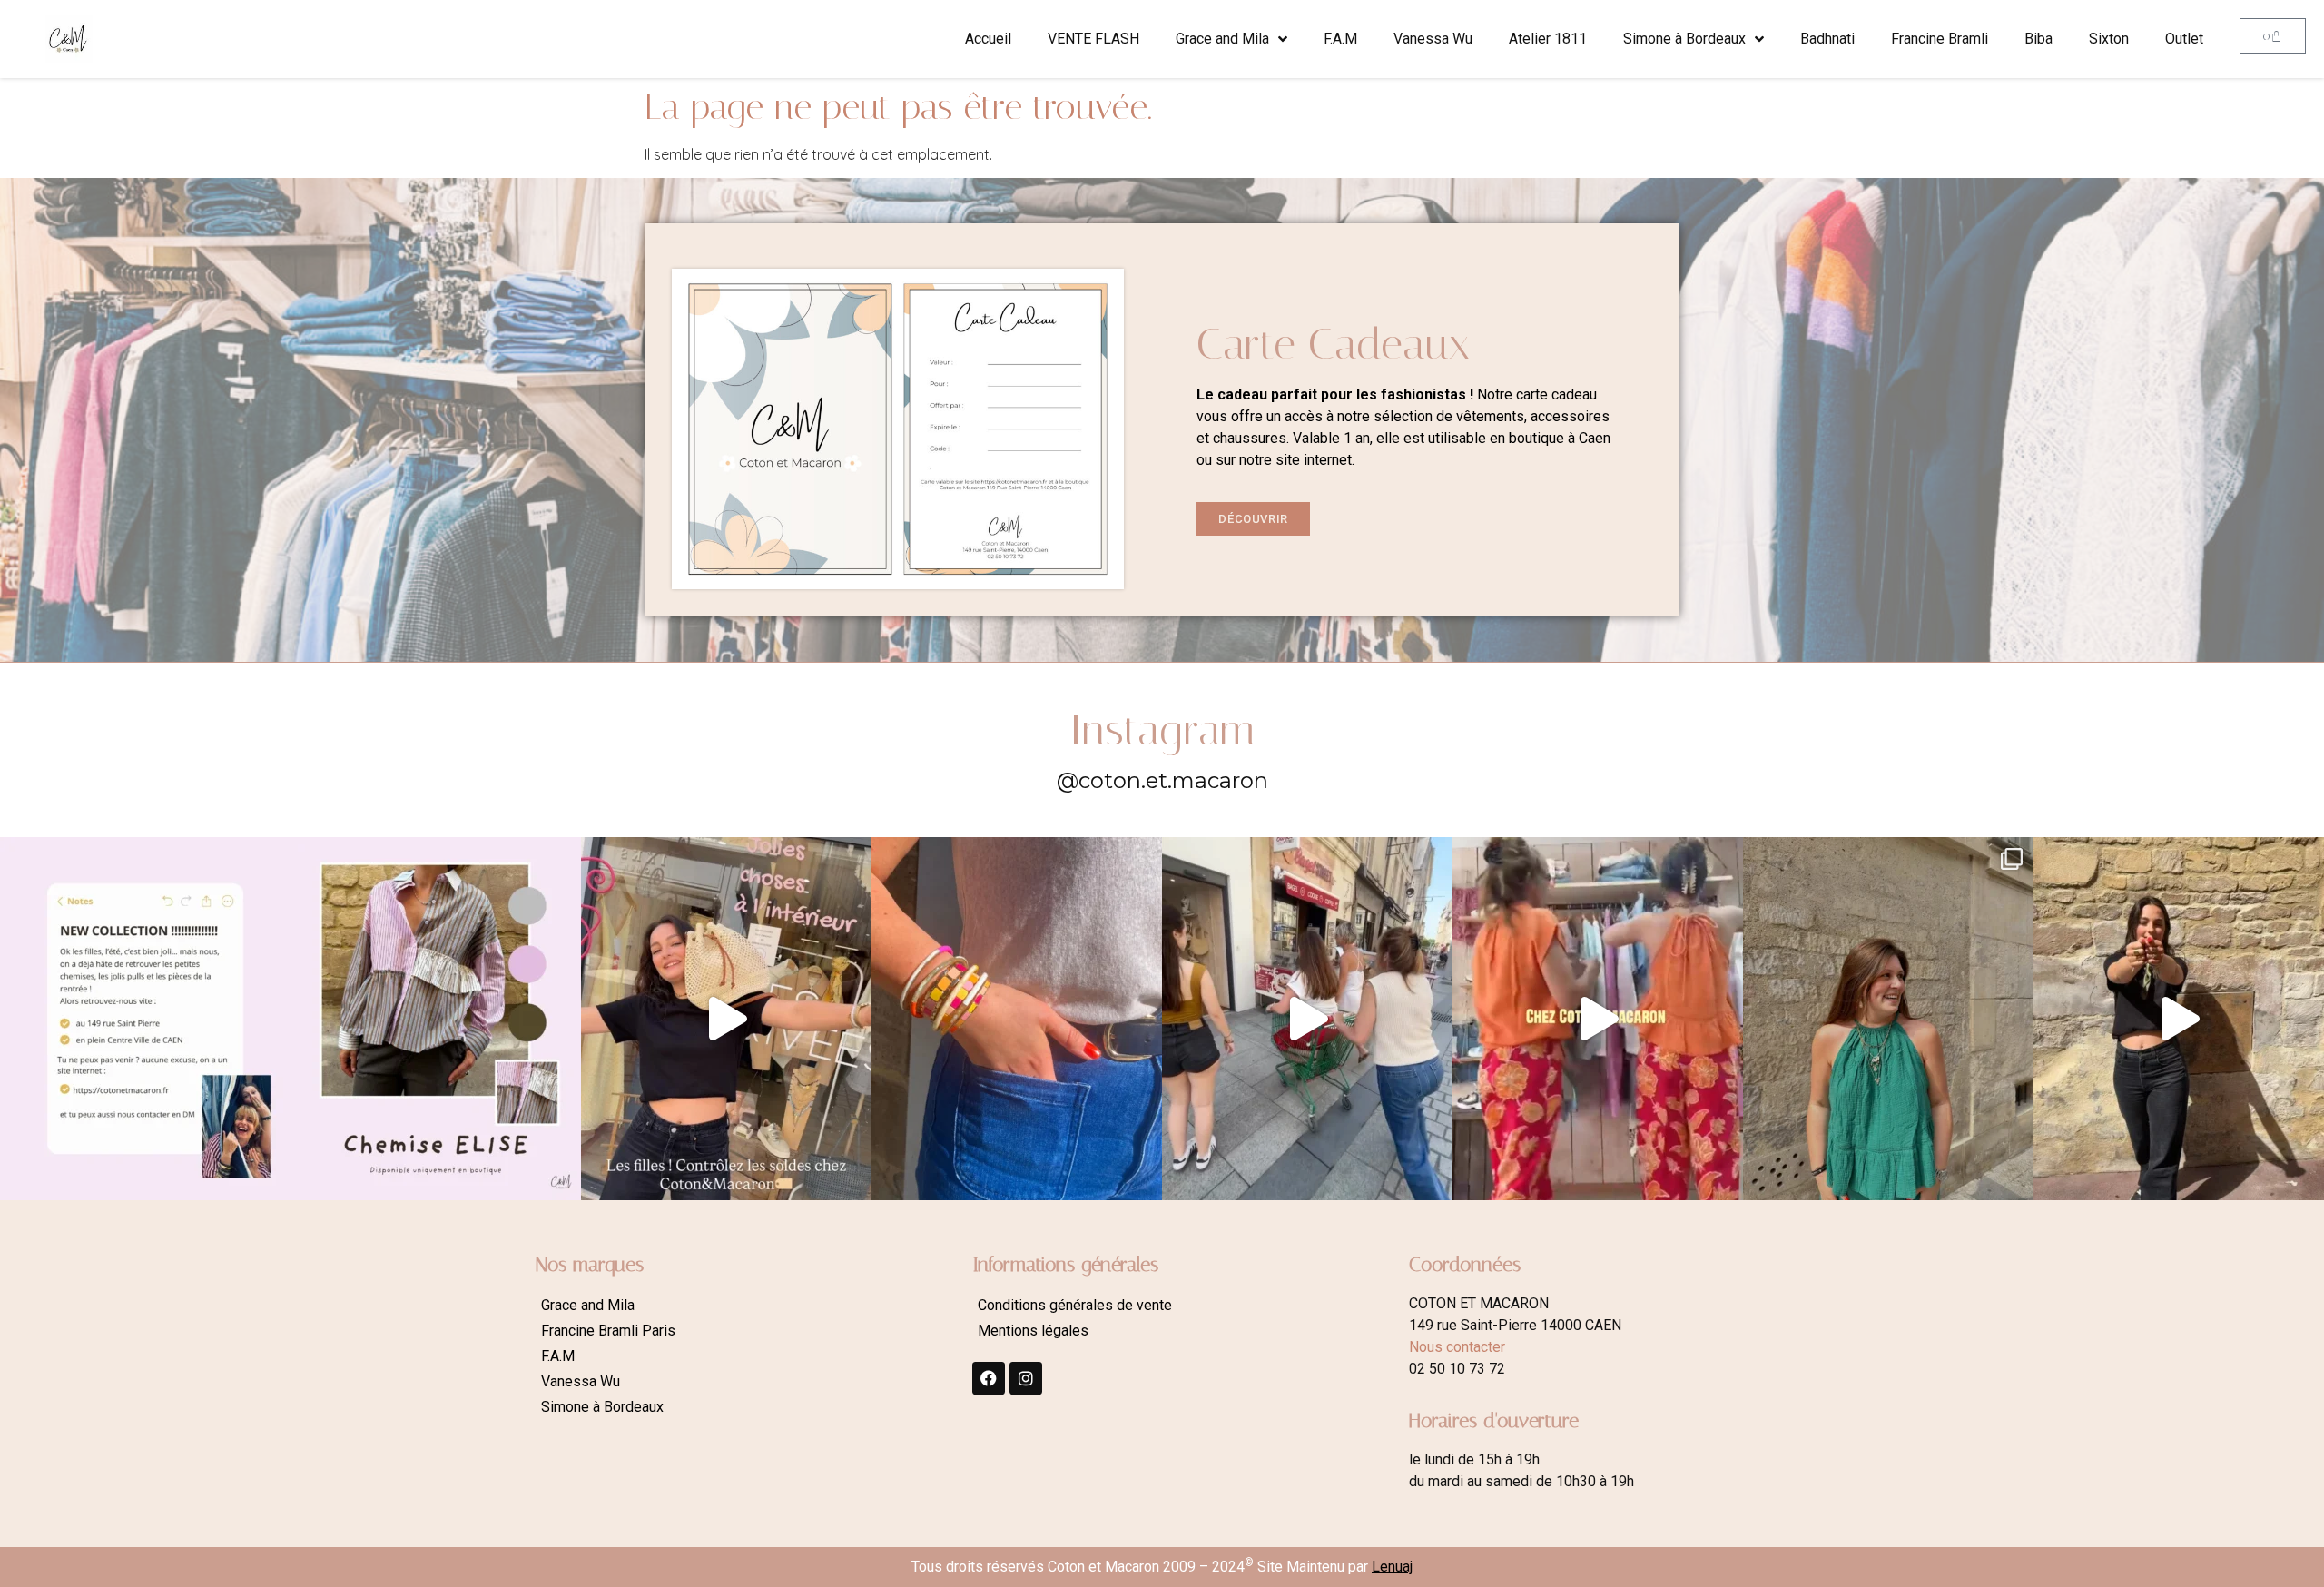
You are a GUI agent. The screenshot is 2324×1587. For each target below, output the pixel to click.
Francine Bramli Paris (608, 1331)
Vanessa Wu (1433, 39)
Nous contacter (1457, 1347)
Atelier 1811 (1548, 39)
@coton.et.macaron (1162, 780)
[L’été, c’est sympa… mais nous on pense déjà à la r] (145, 1019)
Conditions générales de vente (1075, 1305)
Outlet (2184, 39)
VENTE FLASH (1093, 39)
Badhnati (1827, 39)
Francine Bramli (1940, 39)
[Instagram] (1026, 1378)
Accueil (988, 39)
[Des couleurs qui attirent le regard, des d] (1017, 1019)
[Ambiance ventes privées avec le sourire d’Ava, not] (2179, 1019)
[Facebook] (989, 1378)
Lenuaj (1392, 1567)
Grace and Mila (1222, 39)
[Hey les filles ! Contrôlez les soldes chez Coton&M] (726, 1019)
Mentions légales (1033, 1331)
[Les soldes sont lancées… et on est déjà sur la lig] (1307, 1019)
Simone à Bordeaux (1684, 39)
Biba (2038, 39)
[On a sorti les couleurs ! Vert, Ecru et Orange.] (1888, 1019)
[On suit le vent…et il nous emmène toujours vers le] (1598, 1019)
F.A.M (1340, 39)
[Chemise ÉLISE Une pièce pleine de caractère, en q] (436, 1019)
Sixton (2109, 39)
